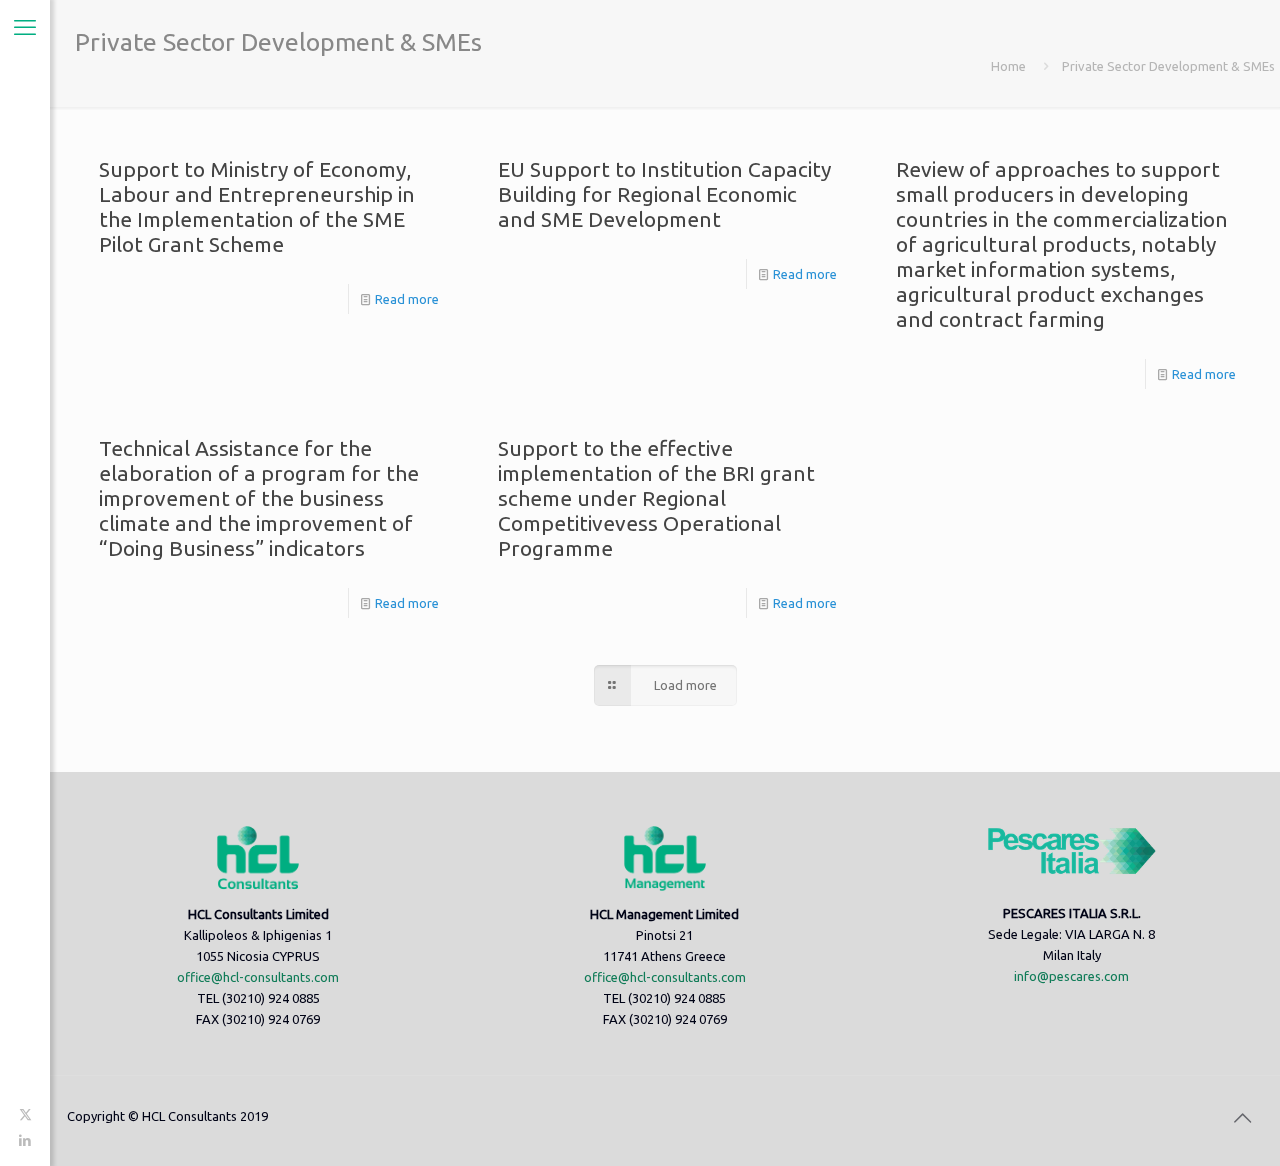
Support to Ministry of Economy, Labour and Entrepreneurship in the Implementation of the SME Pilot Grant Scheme (257, 206)
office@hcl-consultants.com (258, 977)
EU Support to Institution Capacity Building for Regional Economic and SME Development (664, 194)
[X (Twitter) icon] (25, 1114)
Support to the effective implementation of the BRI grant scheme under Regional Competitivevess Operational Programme (656, 498)
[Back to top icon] (1242, 1118)
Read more (407, 299)
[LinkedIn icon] (25, 1140)
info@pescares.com (1071, 976)
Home (1008, 66)
